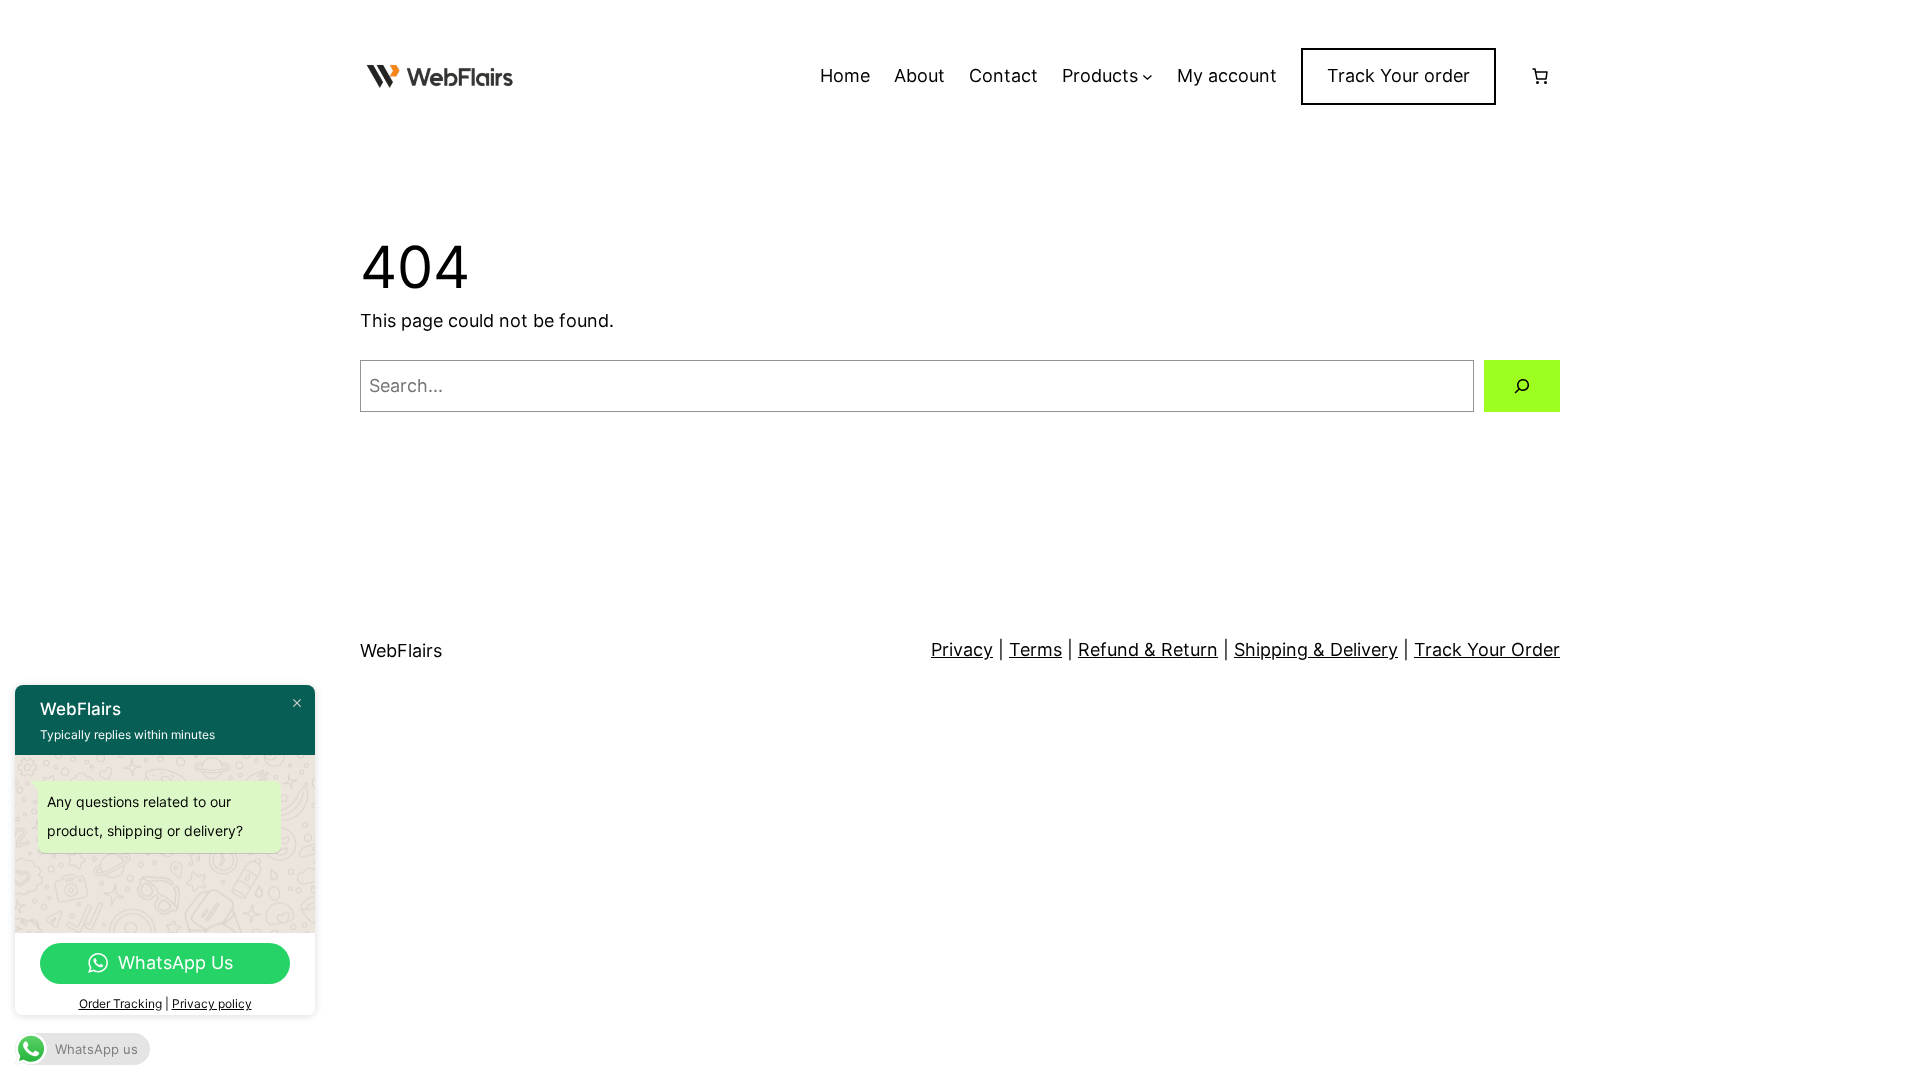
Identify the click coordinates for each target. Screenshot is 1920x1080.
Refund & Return (1148, 649)
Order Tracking (120, 1003)
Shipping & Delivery (1316, 649)
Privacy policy (212, 1003)
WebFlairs (401, 650)
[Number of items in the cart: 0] (1540, 76)
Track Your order (1398, 75)
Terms (1035, 649)
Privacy (962, 649)
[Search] (1522, 386)
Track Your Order (1487, 649)
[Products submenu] (1147, 76)
